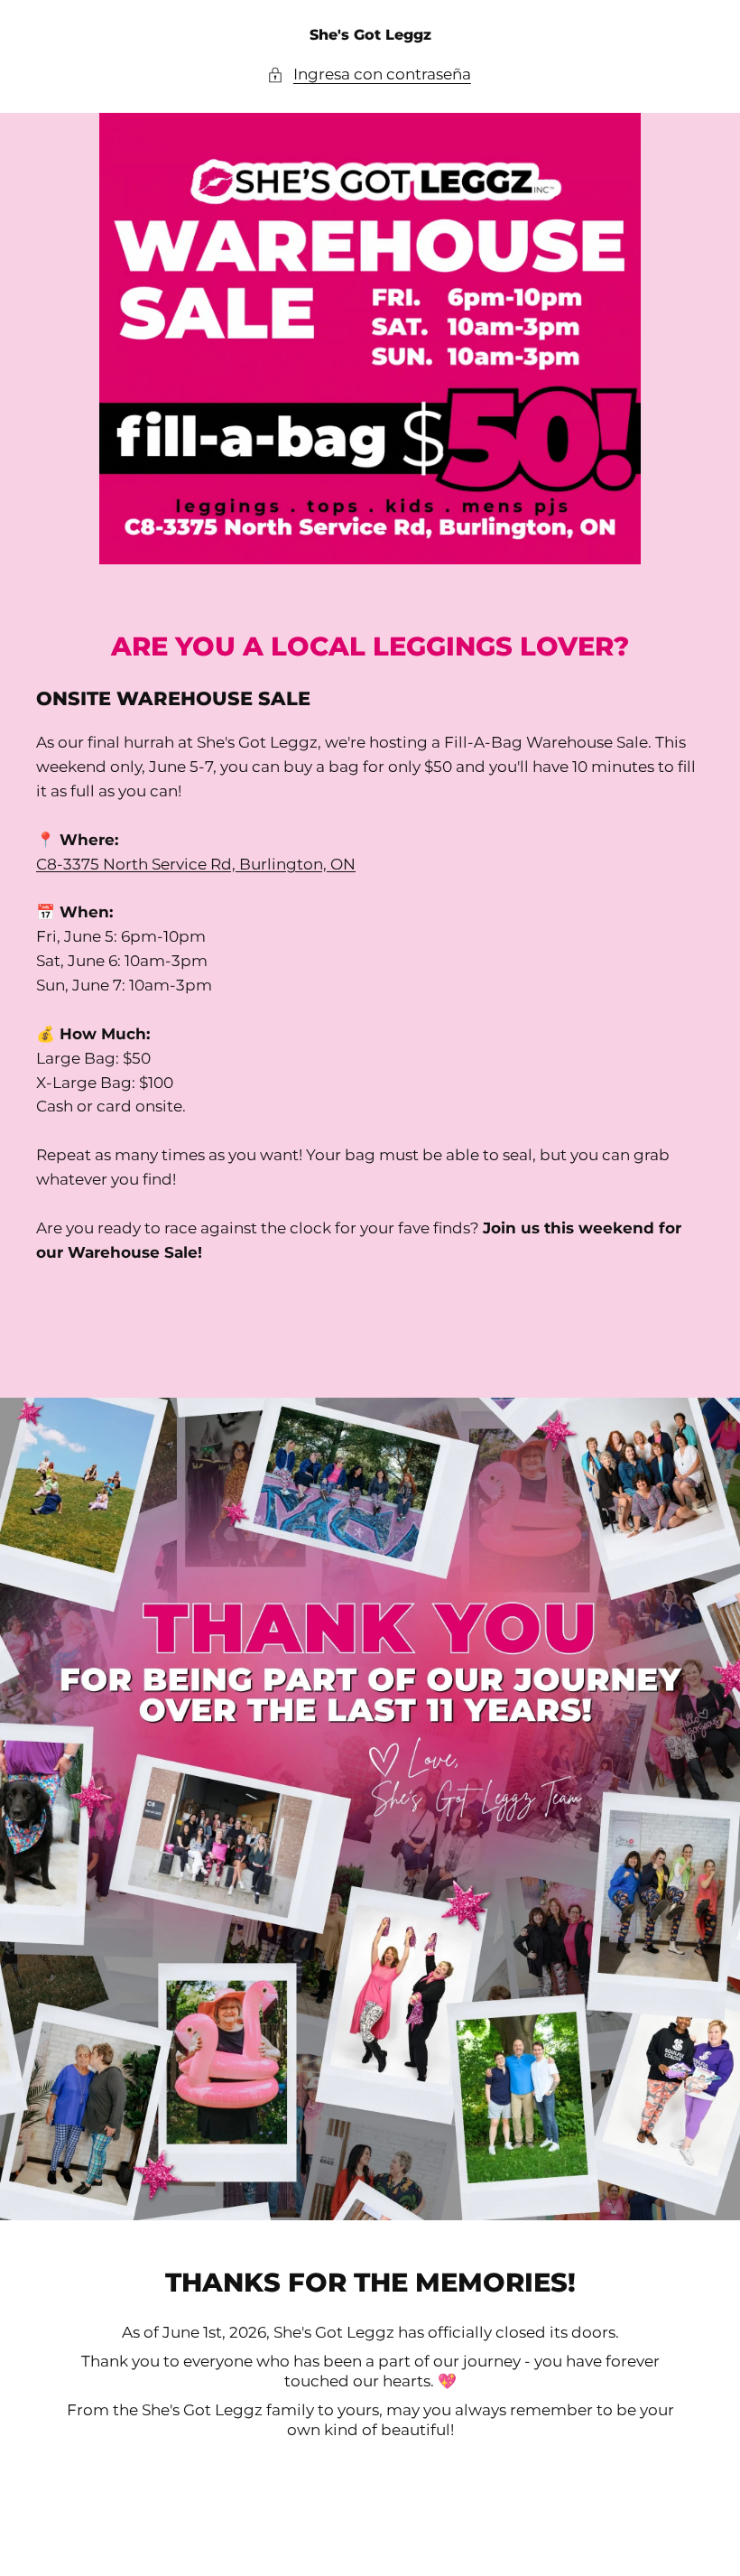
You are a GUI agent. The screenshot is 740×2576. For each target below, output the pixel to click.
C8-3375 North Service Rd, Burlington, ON (196, 864)
